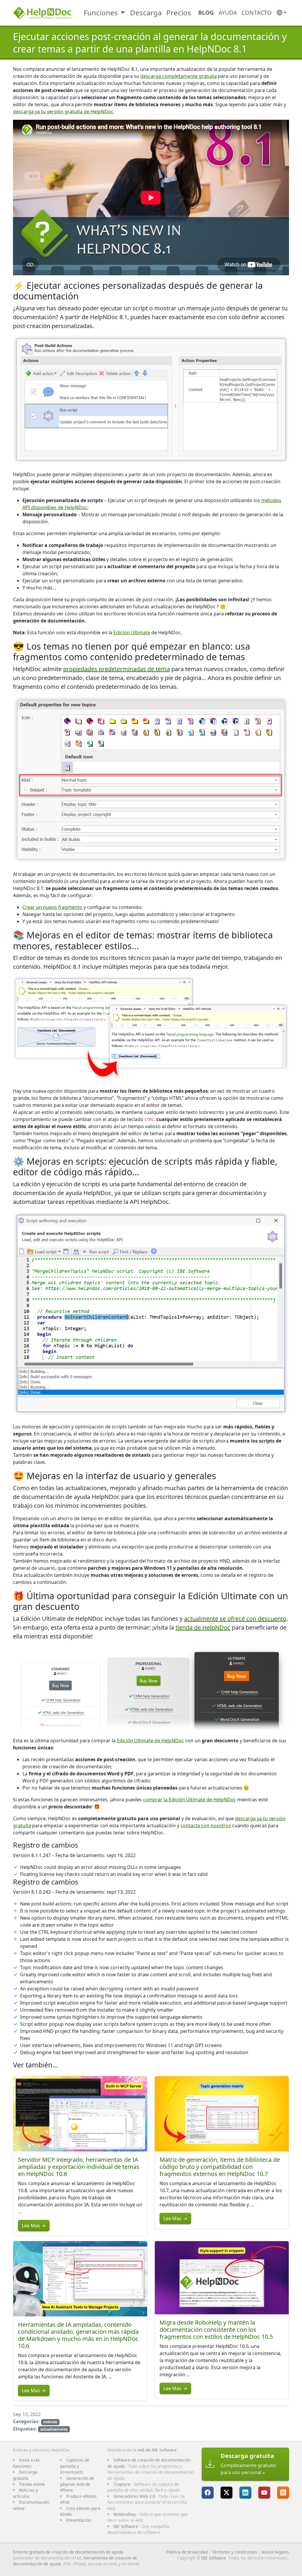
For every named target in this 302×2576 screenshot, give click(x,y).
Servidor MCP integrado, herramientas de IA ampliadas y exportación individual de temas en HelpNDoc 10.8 (79, 2167)
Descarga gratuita (25, 2475)
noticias (50, 2422)
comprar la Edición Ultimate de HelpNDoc (189, 1800)
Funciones (101, 13)
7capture (122, 2484)
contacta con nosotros (206, 1826)
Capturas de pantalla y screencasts (75, 2466)
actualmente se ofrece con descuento (235, 1619)
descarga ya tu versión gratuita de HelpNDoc (63, 112)
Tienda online (32, 2484)
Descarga (146, 13)
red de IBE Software (157, 2450)
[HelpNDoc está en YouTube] (264, 2493)
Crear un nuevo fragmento (52, 907)
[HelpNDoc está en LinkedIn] (245, 2493)
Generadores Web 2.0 (134, 2496)
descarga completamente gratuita (179, 76)
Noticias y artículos (25, 2493)
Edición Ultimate (132, 632)
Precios (179, 13)
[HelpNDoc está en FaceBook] (208, 2493)
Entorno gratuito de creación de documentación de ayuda (68, 2552)
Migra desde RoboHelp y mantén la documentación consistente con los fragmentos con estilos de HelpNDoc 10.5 (216, 2330)
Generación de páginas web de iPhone (77, 2484)
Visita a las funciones (26, 2463)
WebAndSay (124, 2514)
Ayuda (228, 13)
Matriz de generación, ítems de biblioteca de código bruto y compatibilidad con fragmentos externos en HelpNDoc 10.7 (220, 2167)
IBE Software (126, 2526)
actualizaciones (54, 2429)
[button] (282, 13)
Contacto (257, 13)
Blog (206, 13)
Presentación (79, 2520)
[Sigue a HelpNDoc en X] (226, 2493)
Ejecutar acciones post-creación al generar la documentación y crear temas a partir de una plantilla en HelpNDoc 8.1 (150, 43)
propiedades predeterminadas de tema (116, 669)
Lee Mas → (34, 2226)
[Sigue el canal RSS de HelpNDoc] (283, 2493)
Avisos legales (275, 2552)
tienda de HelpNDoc (203, 1627)
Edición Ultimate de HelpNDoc (150, 1741)
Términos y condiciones (235, 2552)
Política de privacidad (187, 2552)
